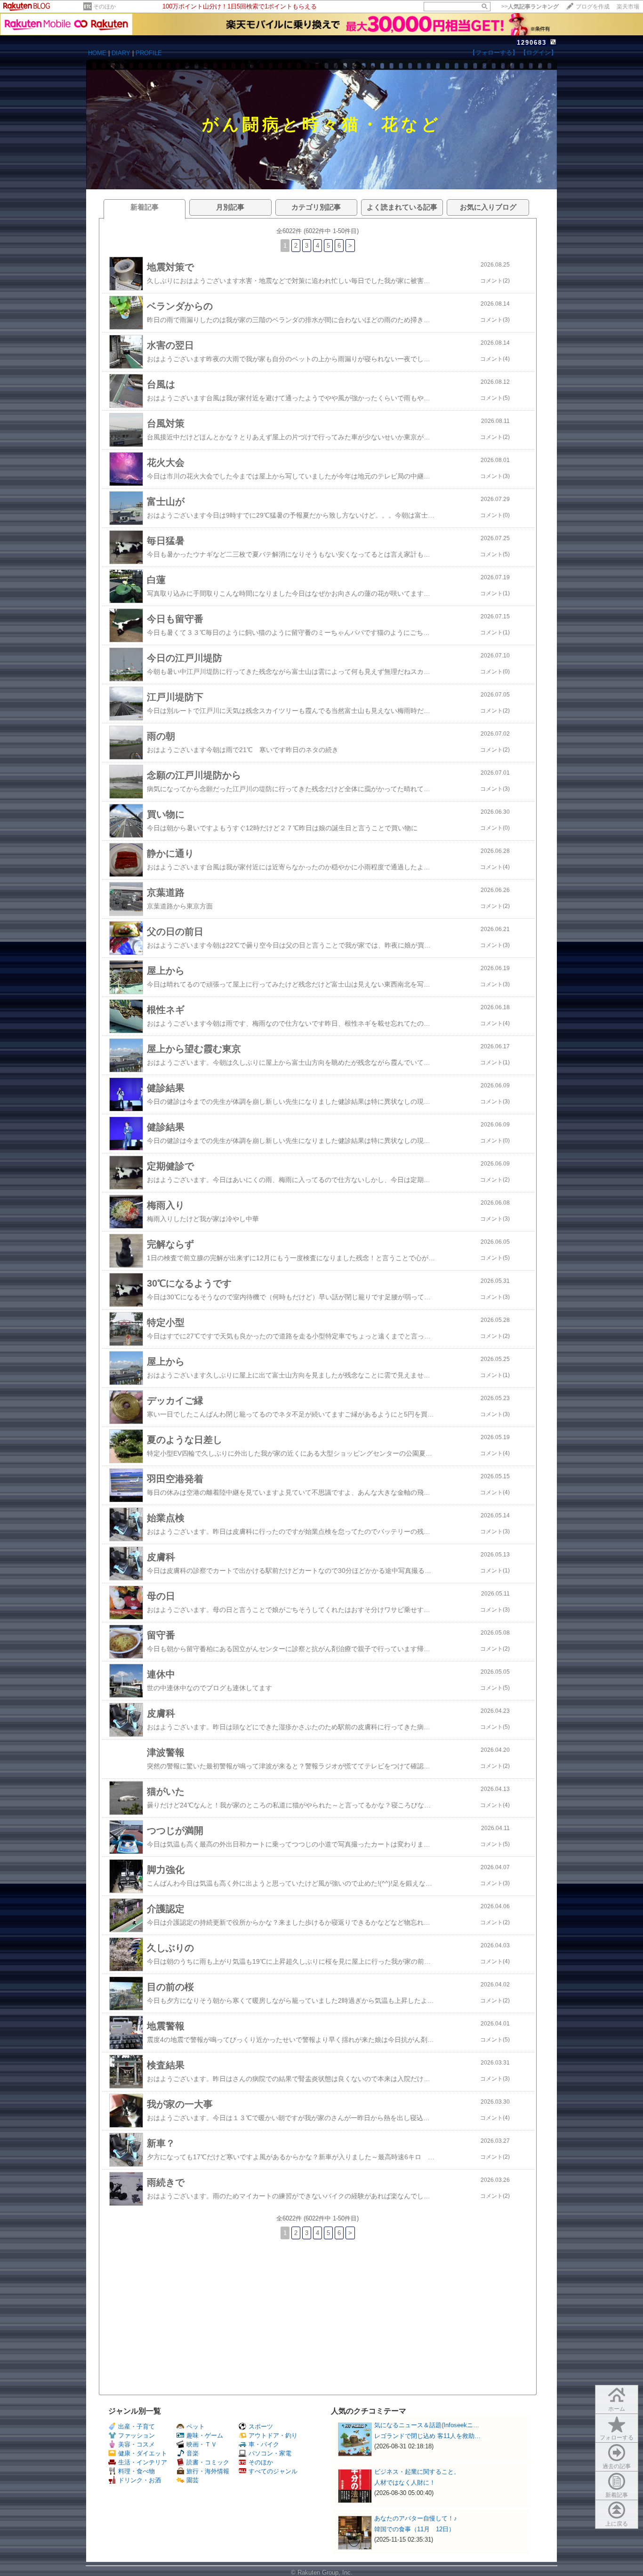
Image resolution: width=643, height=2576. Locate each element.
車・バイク (264, 2444)
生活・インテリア (143, 2462)
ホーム (617, 2409)
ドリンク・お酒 (140, 2480)
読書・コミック (208, 2462)
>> (530, 7)
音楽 (193, 2453)
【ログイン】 (539, 53)
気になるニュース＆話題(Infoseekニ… (427, 2425)
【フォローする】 (494, 53)
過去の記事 (617, 2466)
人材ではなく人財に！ (405, 2483)
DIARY (121, 53)
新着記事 (617, 2495)
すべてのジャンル (273, 2471)
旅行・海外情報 (208, 2471)
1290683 (532, 43)
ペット (196, 2426)
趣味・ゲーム (205, 2435)
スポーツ (261, 2426)
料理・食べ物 (137, 2471)
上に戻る (617, 2524)
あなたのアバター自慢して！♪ (416, 2518)
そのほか (104, 7)
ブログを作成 (593, 7)
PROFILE (149, 53)
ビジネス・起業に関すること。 (417, 2472)
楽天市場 (628, 7)
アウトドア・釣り (273, 2435)
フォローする (617, 2438)
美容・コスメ (137, 2444)
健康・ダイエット (143, 2453)
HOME (97, 53)
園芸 (193, 2480)
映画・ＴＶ (202, 2444)
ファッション (137, 2435)
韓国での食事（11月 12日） (414, 2529)
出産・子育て (137, 2426)
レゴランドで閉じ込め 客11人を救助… (427, 2436)
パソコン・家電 (270, 2453)
